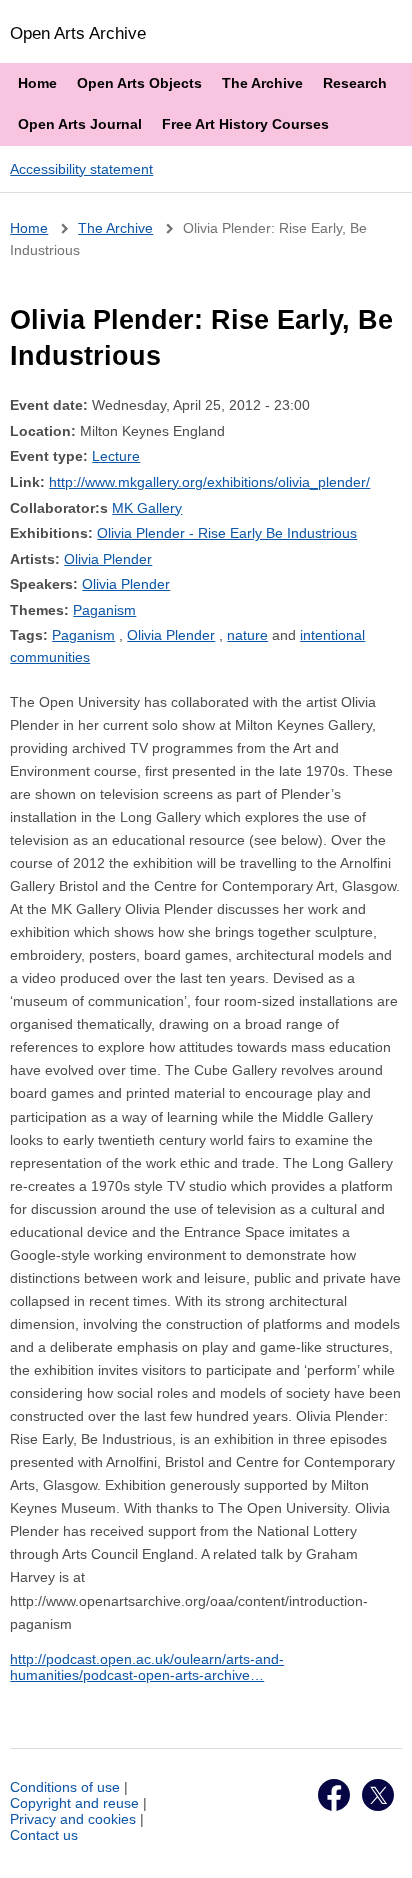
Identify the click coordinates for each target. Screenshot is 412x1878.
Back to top (378, 1841)
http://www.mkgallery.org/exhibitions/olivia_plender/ (209, 482)
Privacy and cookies (73, 1819)
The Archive (262, 83)
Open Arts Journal (80, 124)
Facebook (334, 1795)
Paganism (104, 610)
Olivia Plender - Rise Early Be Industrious (227, 533)
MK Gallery (147, 508)
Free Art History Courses (245, 124)
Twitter (378, 1795)
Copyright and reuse (74, 1803)
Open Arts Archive (78, 33)
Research (355, 83)
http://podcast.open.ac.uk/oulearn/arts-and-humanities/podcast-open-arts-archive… (147, 1667)
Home (37, 83)
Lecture (116, 456)
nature (247, 635)
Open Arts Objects (139, 83)
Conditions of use (65, 1787)
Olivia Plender (108, 559)
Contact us (44, 1835)
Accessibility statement (81, 169)
